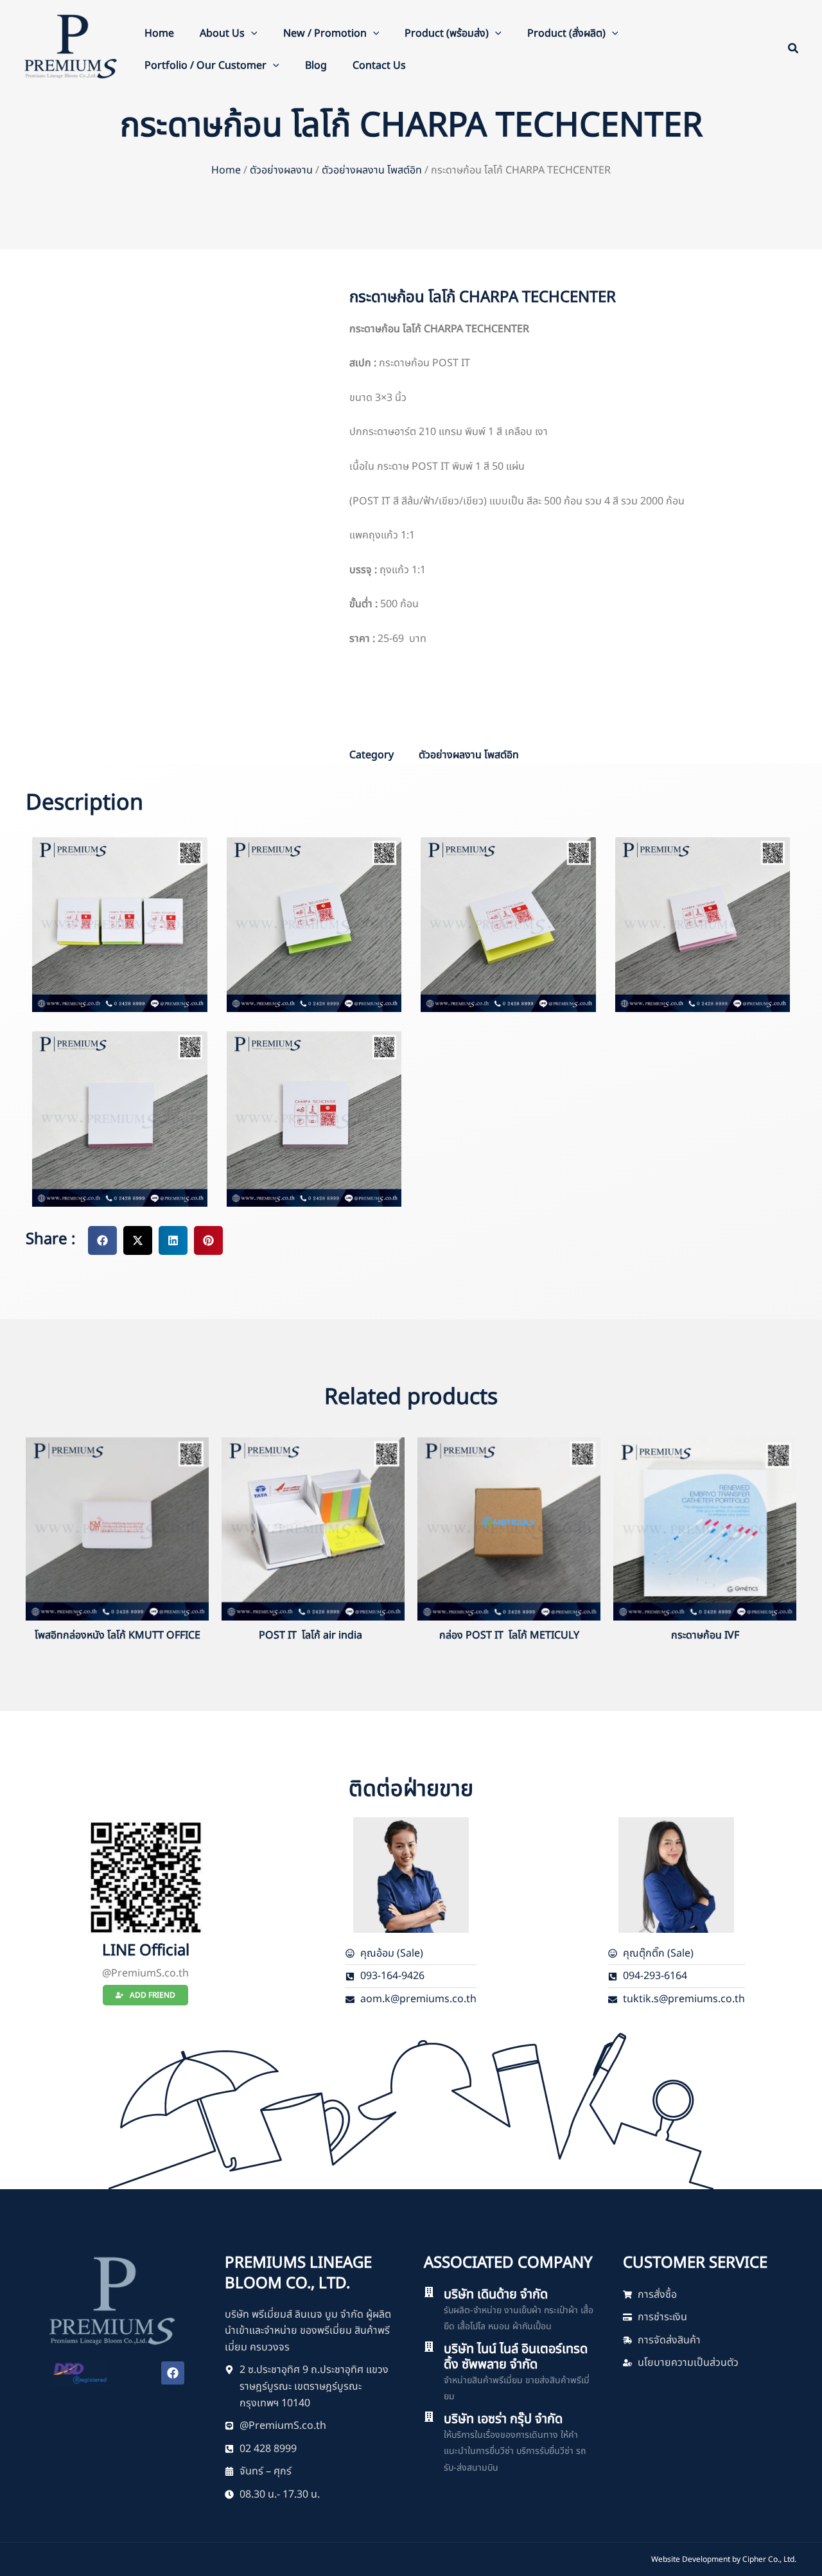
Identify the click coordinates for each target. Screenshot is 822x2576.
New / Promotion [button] (325, 33)
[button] (251, 33)
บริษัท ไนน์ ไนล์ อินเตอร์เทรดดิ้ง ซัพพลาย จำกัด (516, 2357)
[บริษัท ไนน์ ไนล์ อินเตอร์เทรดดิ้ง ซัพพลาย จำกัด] (429, 2347)
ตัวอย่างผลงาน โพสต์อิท (372, 170)
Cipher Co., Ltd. (769, 2559)
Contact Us (379, 66)
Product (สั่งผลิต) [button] (566, 33)
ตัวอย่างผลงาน (281, 170)
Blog (316, 66)
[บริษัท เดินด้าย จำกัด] (429, 2292)
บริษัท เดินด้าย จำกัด (496, 2295)
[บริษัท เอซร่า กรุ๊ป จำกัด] (429, 2417)
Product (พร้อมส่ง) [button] (447, 33)
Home (159, 33)
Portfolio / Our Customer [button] (205, 66)
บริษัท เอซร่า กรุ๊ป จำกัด (503, 2419)
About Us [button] (222, 33)
